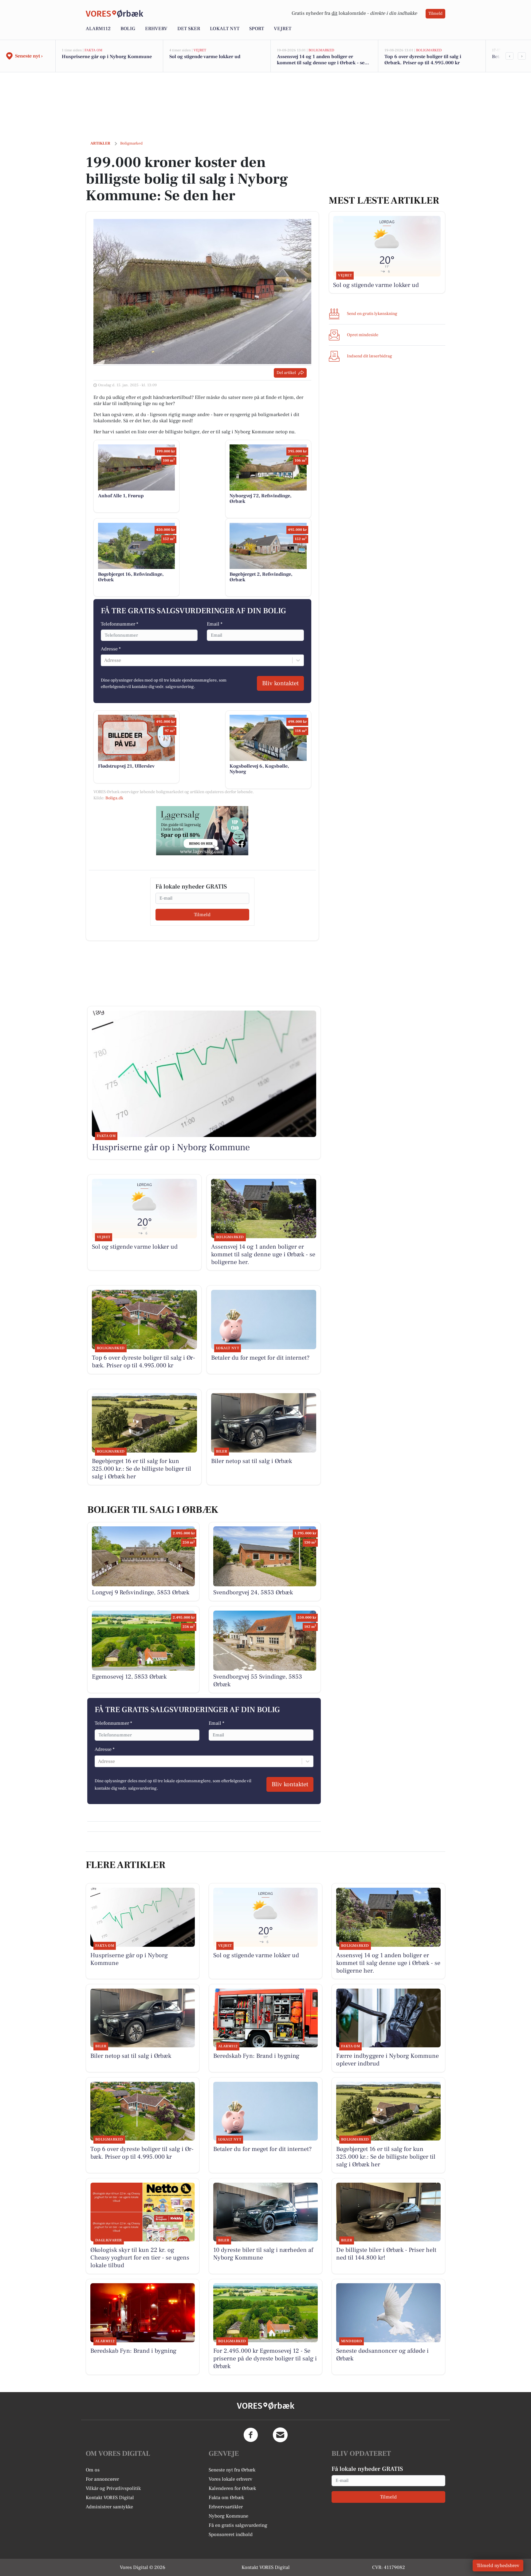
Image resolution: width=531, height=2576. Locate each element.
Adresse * (111, 649)
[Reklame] (202, 831)
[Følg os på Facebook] (251, 2435)
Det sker (189, 29)
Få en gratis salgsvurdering (238, 2525)
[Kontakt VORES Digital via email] (280, 2435)
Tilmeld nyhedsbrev (498, 2566)
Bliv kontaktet (280, 683)
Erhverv (156, 29)
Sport (257, 29)
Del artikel (286, 373)
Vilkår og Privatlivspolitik (113, 2488)
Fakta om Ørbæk (226, 2498)
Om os (93, 2470)
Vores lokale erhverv (230, 2479)
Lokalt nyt (225, 29)
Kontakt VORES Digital (110, 2498)
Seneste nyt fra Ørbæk (232, 2470)
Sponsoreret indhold (231, 2534)
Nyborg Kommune (228, 2516)
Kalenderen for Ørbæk (232, 2488)
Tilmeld (435, 14)
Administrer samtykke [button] (109, 2507)
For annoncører (102, 2479)
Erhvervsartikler (226, 2507)
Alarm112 (98, 29)
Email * (215, 624)
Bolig (128, 29)
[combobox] (105, 660)
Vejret (283, 29)
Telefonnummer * (120, 624)
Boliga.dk (114, 798)
